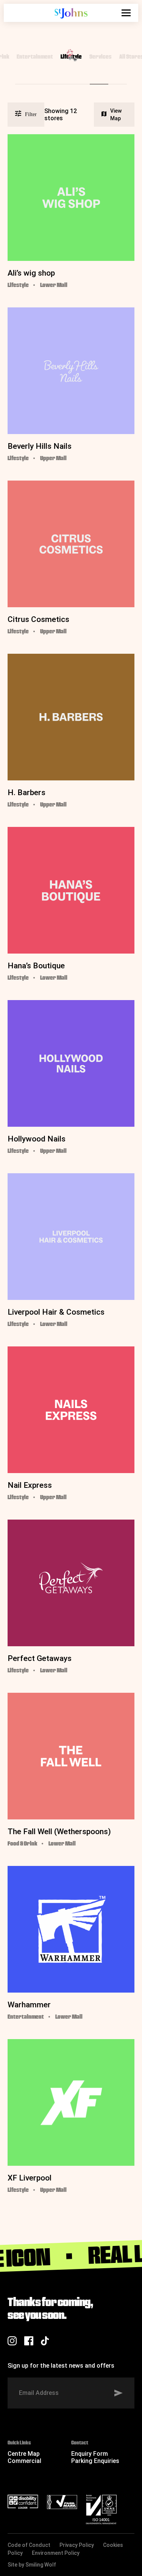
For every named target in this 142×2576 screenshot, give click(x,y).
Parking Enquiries (95, 2461)
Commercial (24, 2461)
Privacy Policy (77, 2545)
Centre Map (24, 2454)
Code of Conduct (29, 2545)
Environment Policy (56, 2553)
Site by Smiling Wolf (32, 2565)
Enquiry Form (90, 2454)
